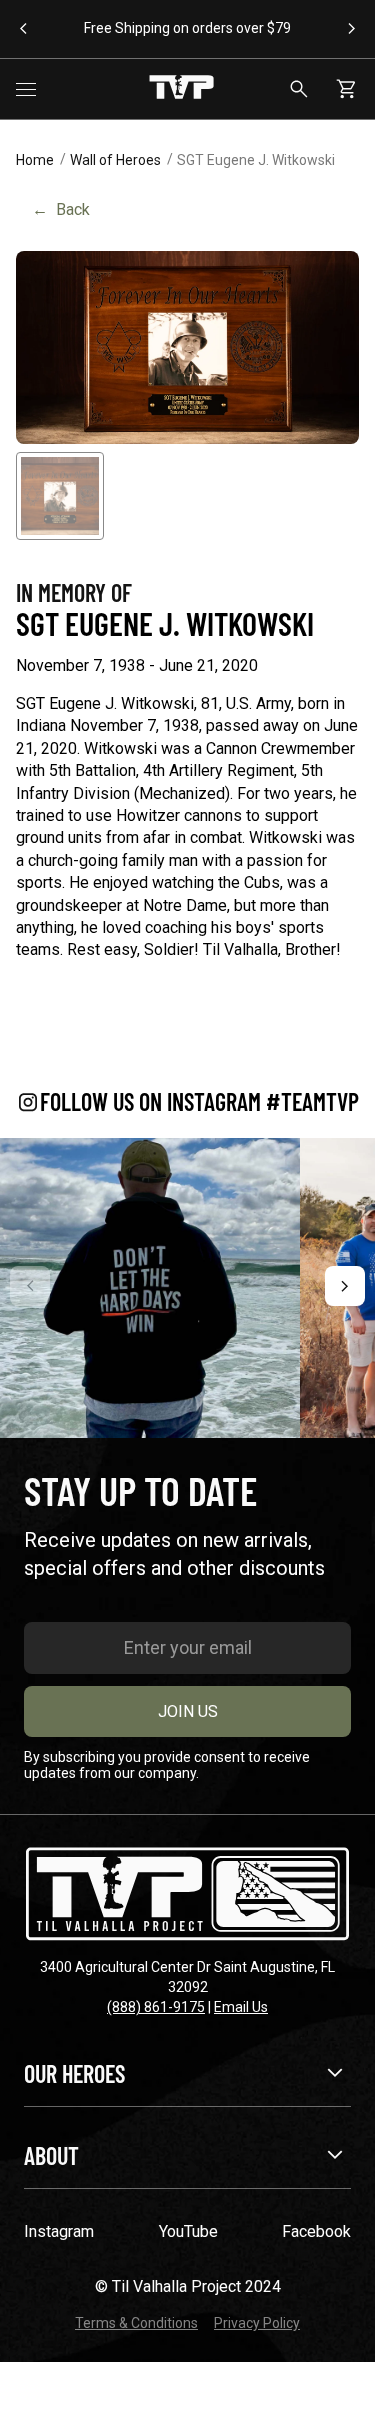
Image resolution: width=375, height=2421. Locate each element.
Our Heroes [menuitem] (74, 2073)
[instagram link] (150, 1288)
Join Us (188, 1711)
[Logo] (181, 89)
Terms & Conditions (136, 2323)
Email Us (241, 2007)
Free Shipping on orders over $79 (187, 28)
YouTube (188, 2231)
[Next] (345, 1286)
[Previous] (30, 1286)
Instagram (59, 2231)
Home (35, 160)
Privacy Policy (257, 2323)
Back (61, 209)
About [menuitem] (51, 2155)
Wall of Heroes (115, 160)
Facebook (316, 2231)
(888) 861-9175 (156, 2007)
